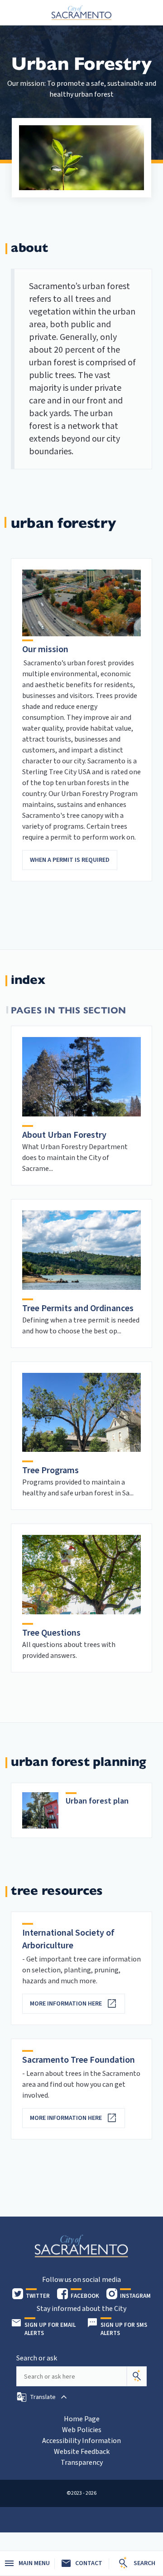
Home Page (82, 2419)
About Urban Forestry (64, 1135)
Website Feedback (82, 2452)
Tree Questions (51, 1633)
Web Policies (82, 2430)
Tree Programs (50, 1470)
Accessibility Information (81, 2441)
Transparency (82, 2463)
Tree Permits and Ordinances (78, 1308)
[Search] (137, 2376)
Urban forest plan (97, 1801)
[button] (43, 2397)
